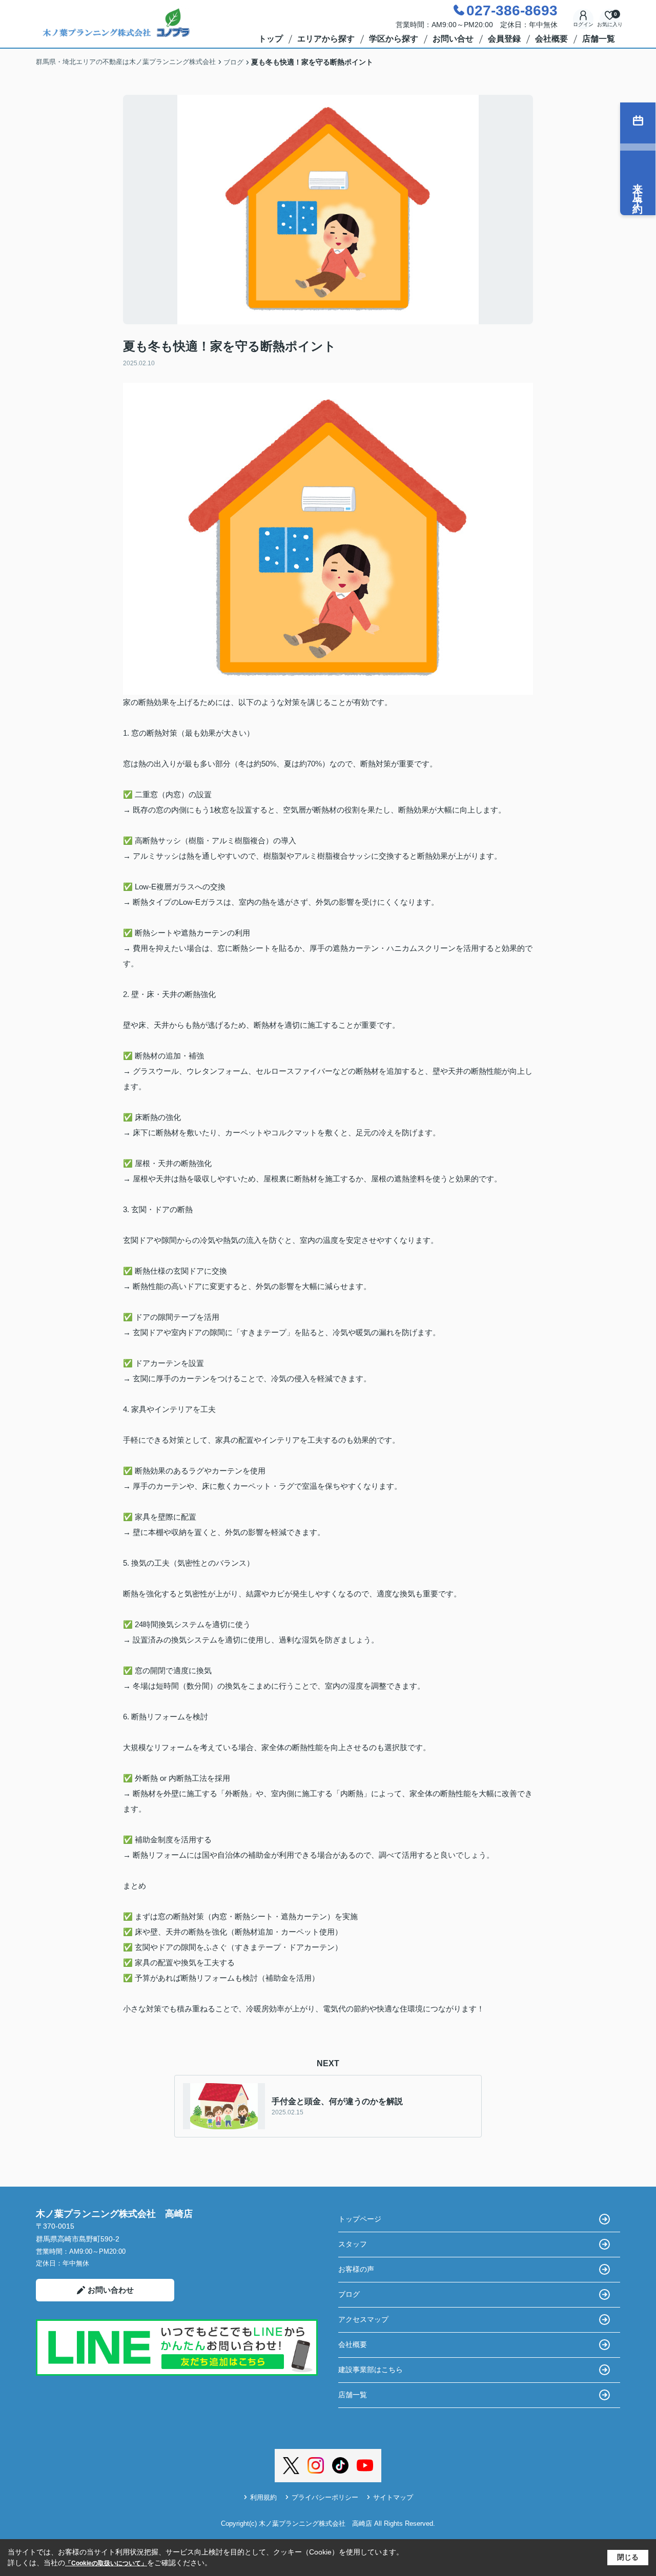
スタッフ (353, 2244)
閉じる (628, 2557)
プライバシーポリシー (325, 2497)
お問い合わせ (111, 2290)
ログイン (583, 24)
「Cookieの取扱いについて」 (106, 2563)
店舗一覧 (599, 39)
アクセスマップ (363, 2319)
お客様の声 (356, 2269)
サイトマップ (393, 2497)
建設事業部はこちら (371, 2370)
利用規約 (263, 2497)
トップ (271, 39)
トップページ (360, 2219)
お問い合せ (453, 39)
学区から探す (394, 39)
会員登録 (504, 39)
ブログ (349, 2294)
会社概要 (551, 39)
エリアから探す (326, 39)
